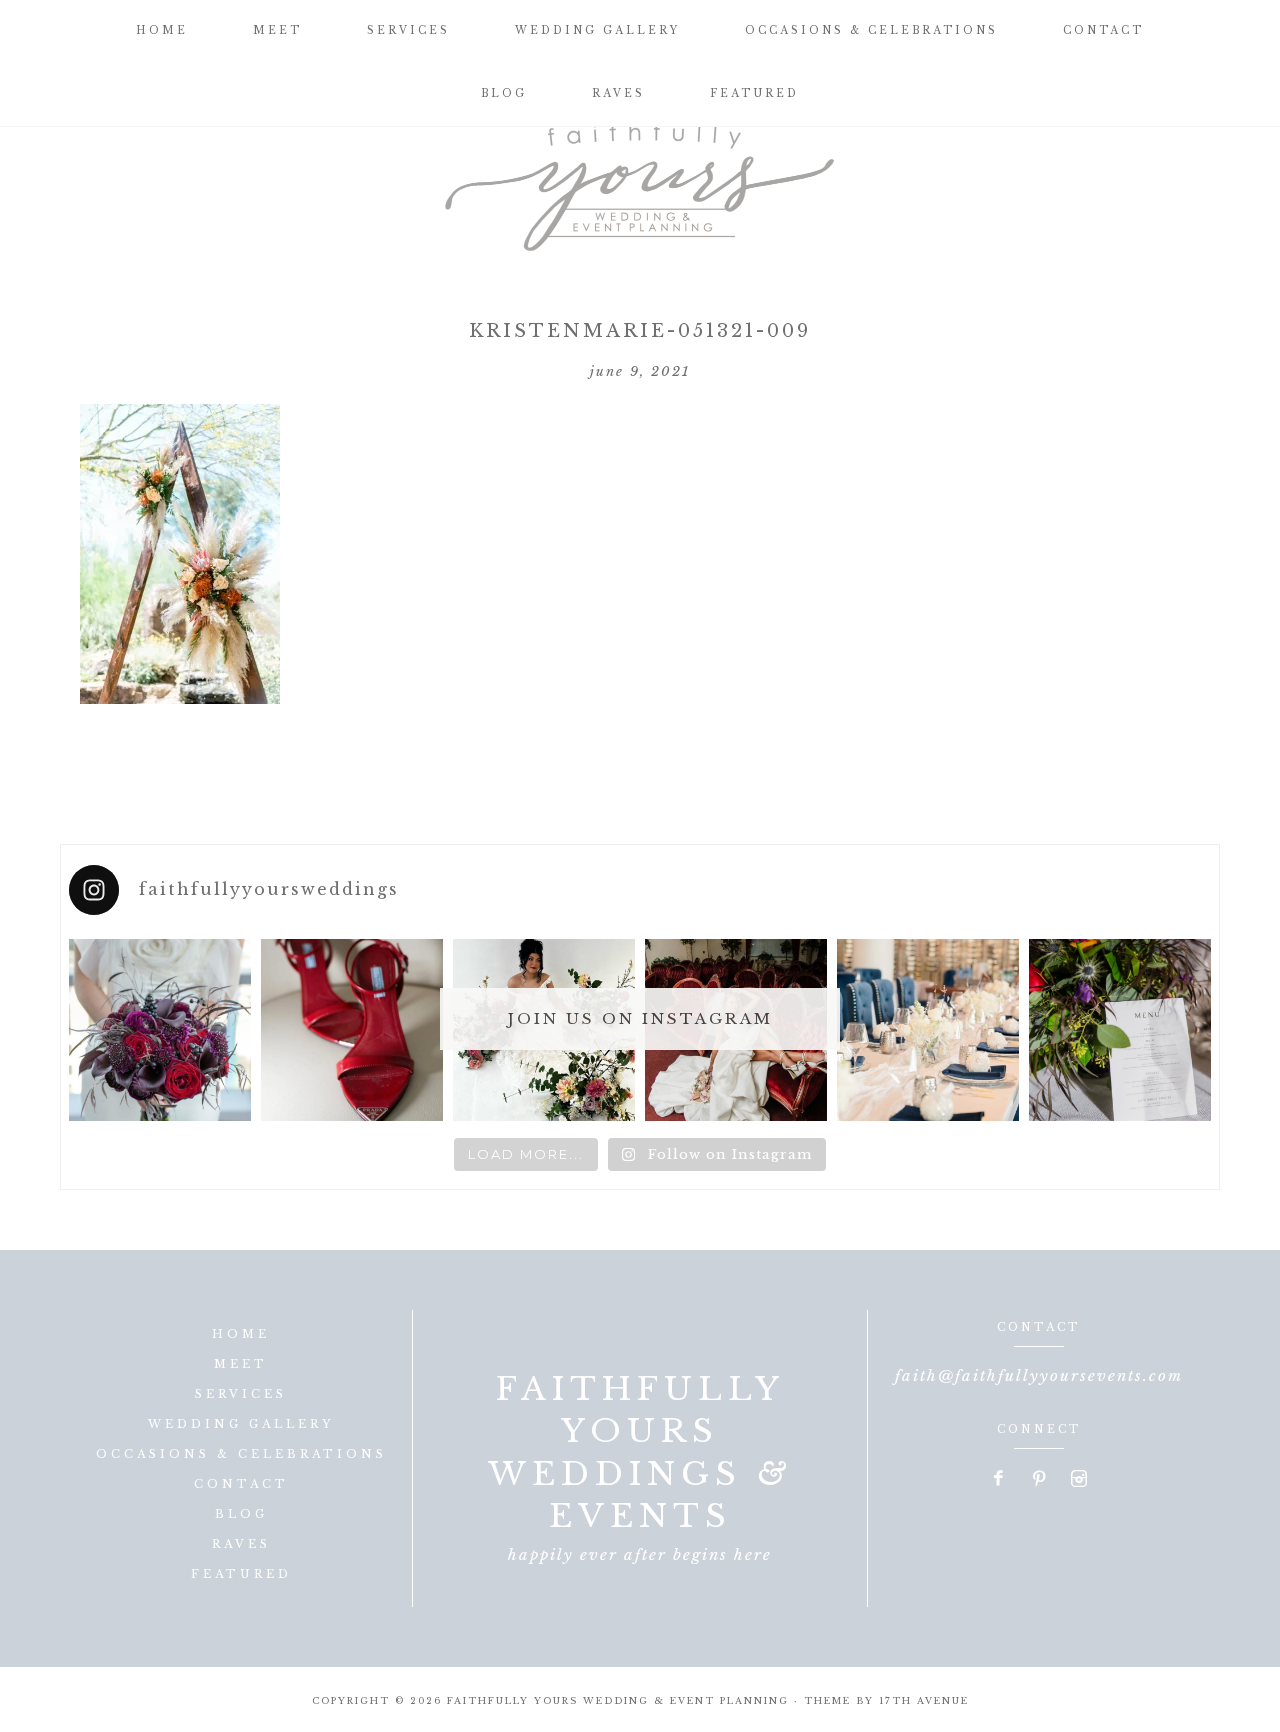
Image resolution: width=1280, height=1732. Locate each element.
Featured (241, 1574)
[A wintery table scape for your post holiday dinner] (928, 1030)
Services (241, 1394)
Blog (241, 1514)
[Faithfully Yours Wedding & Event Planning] (640, 180)
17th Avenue (924, 1700)
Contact (241, 1484)
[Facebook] (1000, 1480)
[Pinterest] (1040, 1480)
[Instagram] (1079, 1480)
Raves (241, 1544)
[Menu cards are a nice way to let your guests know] (1120, 1030)
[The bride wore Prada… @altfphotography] (352, 1030)
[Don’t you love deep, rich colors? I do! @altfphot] (160, 1030)
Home (241, 1334)
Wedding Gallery (241, 1424)
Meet (241, 1364)
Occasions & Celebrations (241, 1454)
